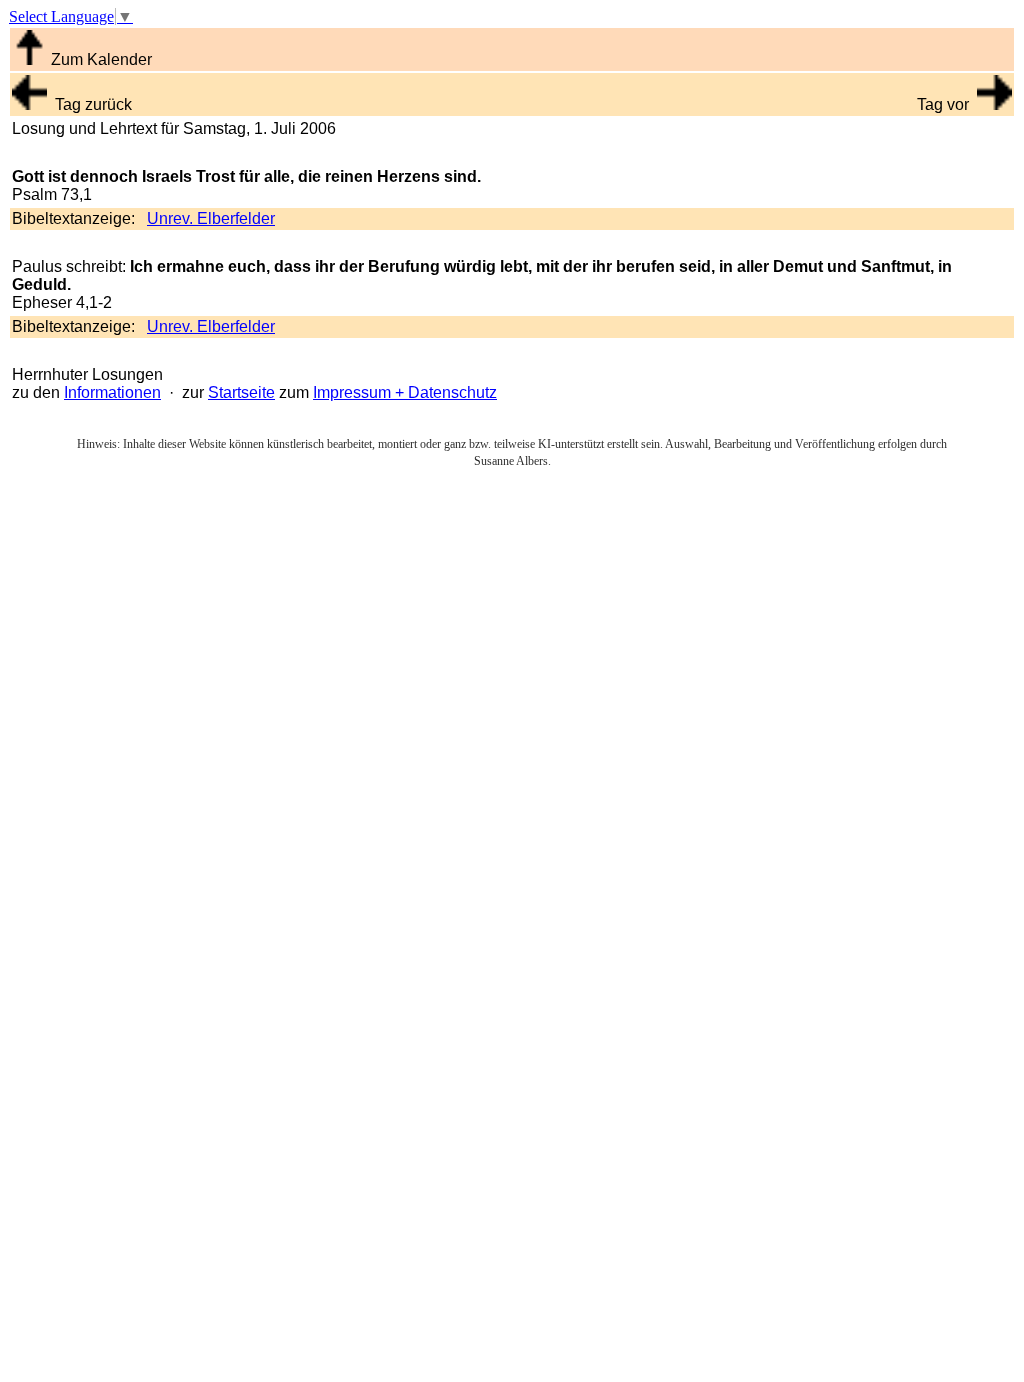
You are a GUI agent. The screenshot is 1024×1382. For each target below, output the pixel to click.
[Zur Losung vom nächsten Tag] (994, 104)
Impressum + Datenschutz (405, 392)
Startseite (241, 392)
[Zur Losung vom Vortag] (29, 104)
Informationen (112, 392)
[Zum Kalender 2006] (29, 59)
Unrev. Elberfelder (211, 218)
